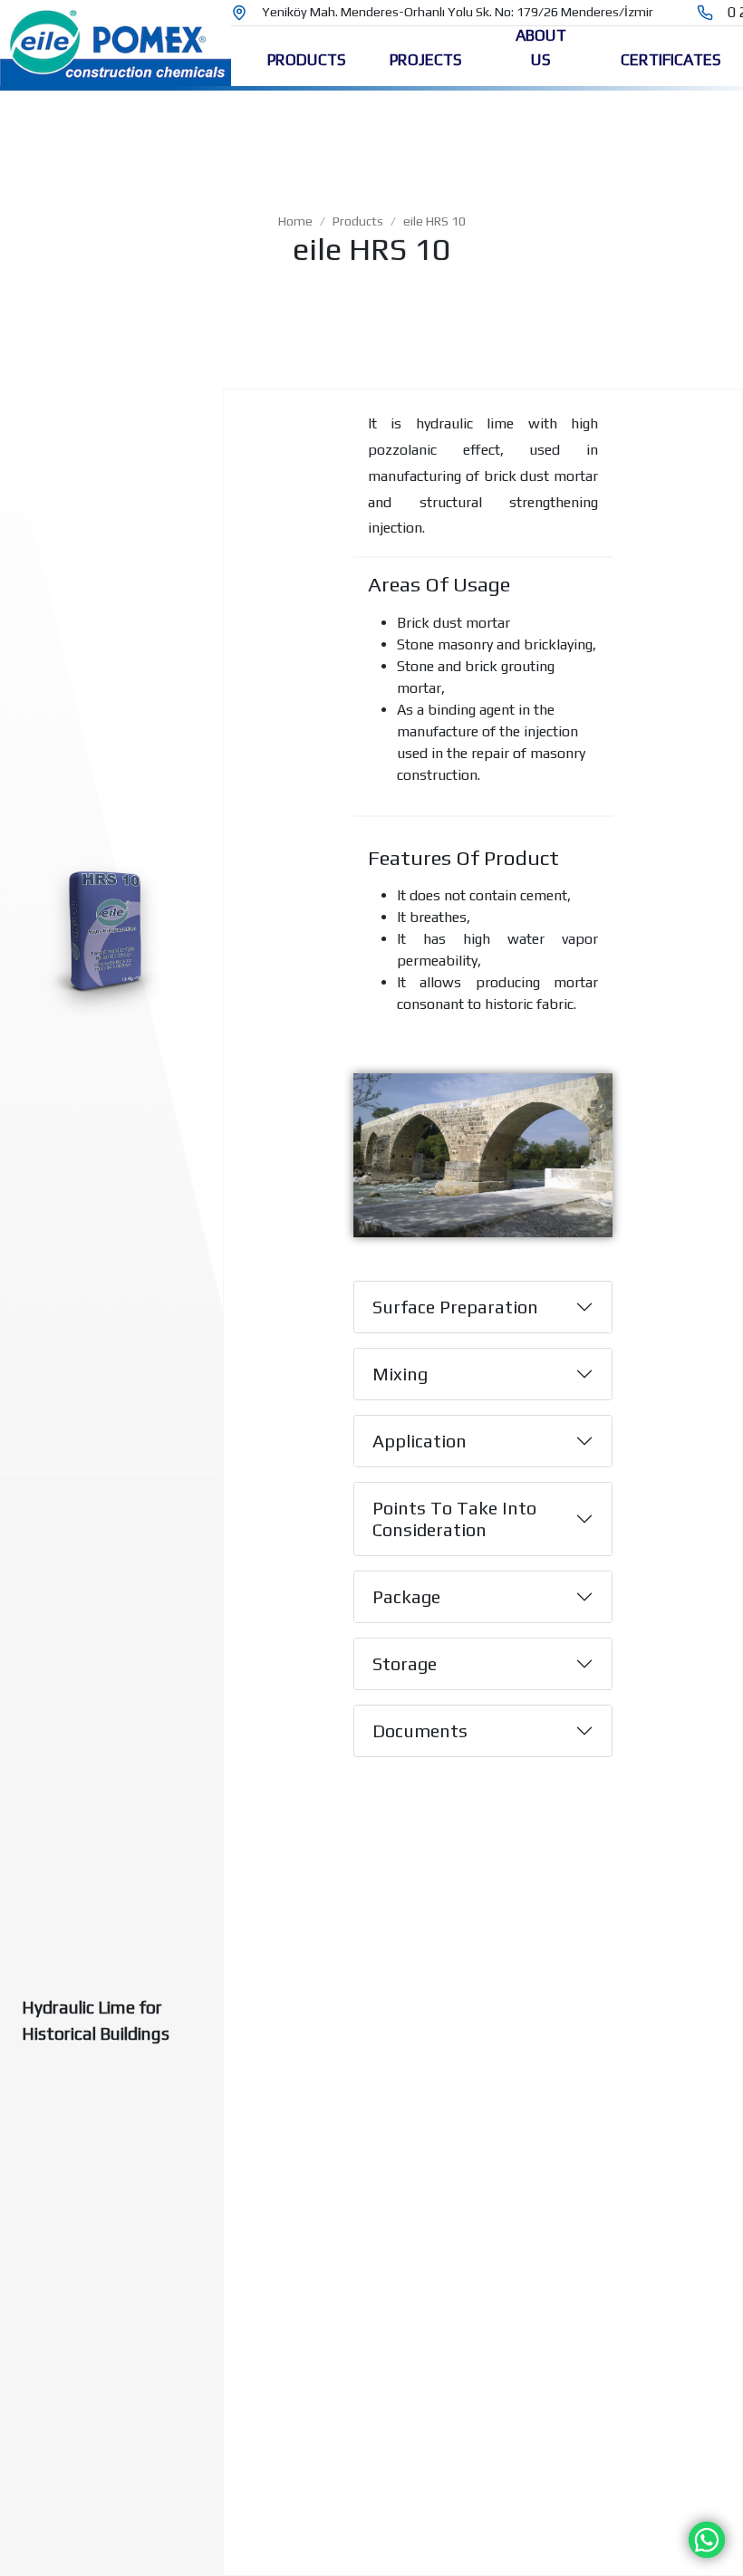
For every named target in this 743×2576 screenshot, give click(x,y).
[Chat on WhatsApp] (707, 2538)
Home (295, 221)
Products (358, 221)
